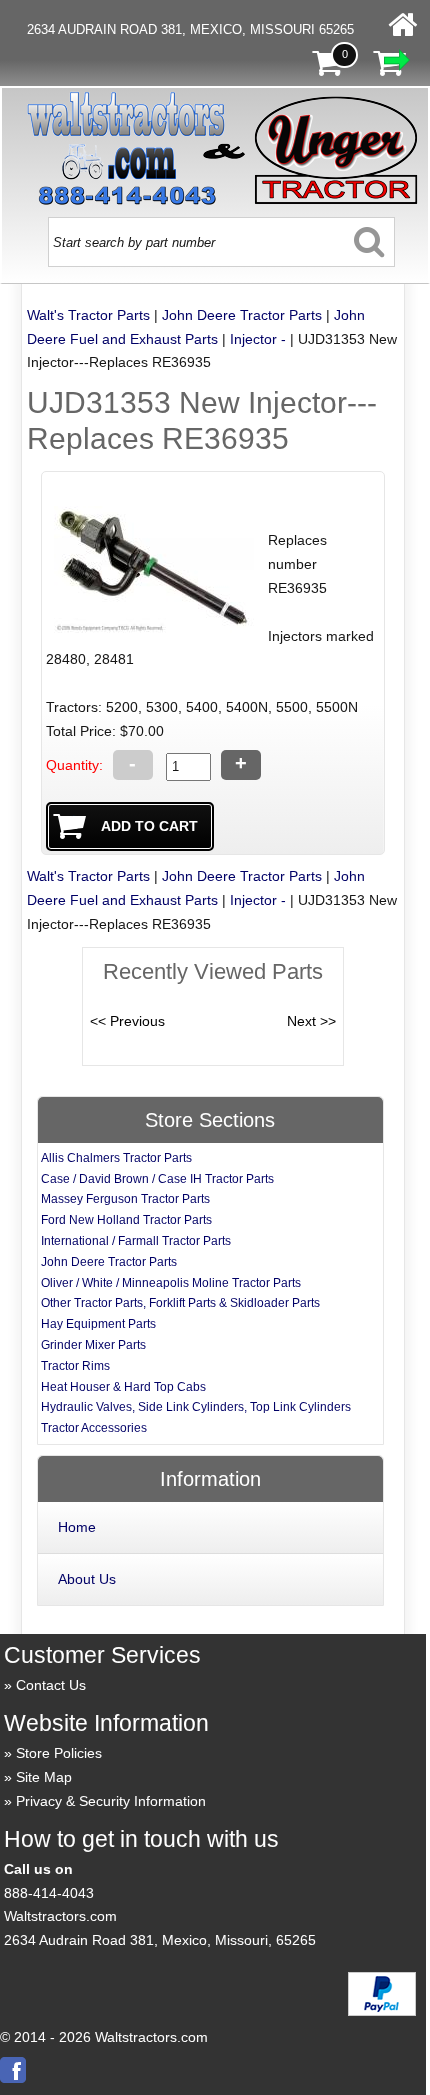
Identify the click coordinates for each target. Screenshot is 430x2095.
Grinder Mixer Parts (93, 1345)
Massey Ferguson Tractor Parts (125, 1199)
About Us (87, 1579)
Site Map (44, 1777)
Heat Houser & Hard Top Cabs (123, 1387)
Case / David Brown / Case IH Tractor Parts (157, 1179)
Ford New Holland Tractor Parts (126, 1220)
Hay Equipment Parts (98, 1324)
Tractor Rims (75, 1366)
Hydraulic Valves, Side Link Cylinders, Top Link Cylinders (196, 1407)
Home (77, 1527)
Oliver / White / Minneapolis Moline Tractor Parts (171, 1283)
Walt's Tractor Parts (88, 315)
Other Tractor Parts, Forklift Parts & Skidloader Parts (180, 1303)
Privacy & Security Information (111, 1801)
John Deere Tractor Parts (242, 315)
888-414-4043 (49, 1893)
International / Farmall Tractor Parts (136, 1241)
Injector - (258, 339)
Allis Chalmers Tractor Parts (116, 1158)
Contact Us (51, 1685)
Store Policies (59, 1753)
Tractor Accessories (94, 1428)
